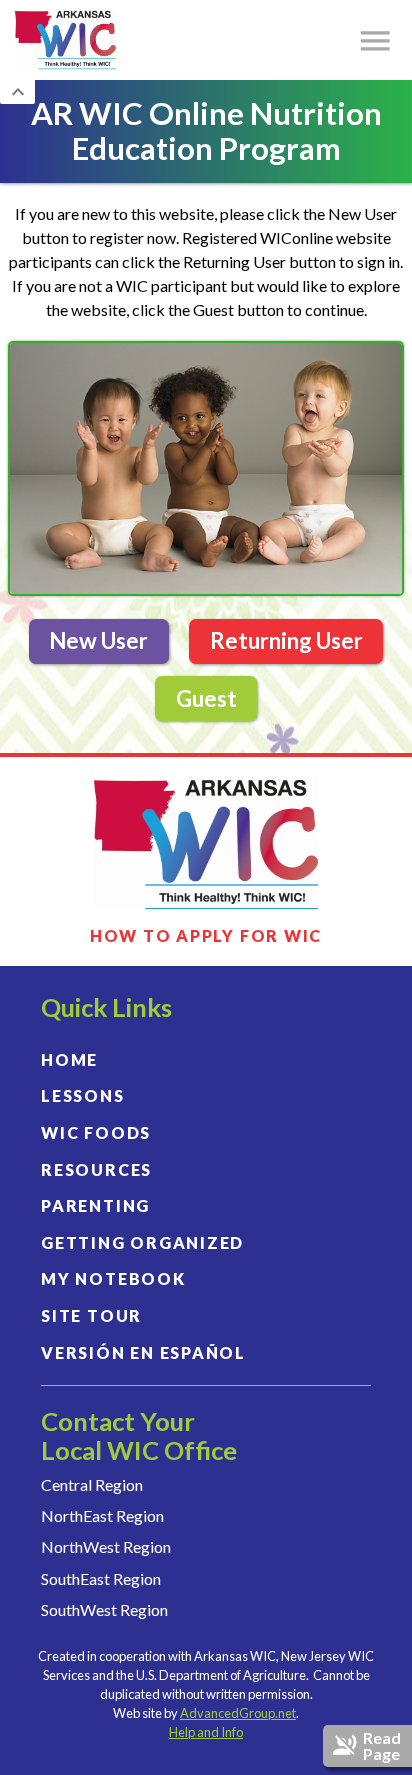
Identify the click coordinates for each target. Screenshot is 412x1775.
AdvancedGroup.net (238, 1713)
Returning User (286, 640)
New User (98, 640)
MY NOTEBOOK (113, 1278)
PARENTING (95, 1205)
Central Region (92, 1484)
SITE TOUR (91, 1315)
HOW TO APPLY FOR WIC (206, 936)
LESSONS (82, 1095)
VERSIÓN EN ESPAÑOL (143, 1352)
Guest (206, 698)
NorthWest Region (106, 1546)
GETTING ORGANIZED (142, 1242)
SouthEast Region (101, 1578)
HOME (69, 1059)
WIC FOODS (96, 1132)
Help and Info (206, 1732)
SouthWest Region (104, 1609)
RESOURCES (96, 1169)
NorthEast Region (102, 1515)
